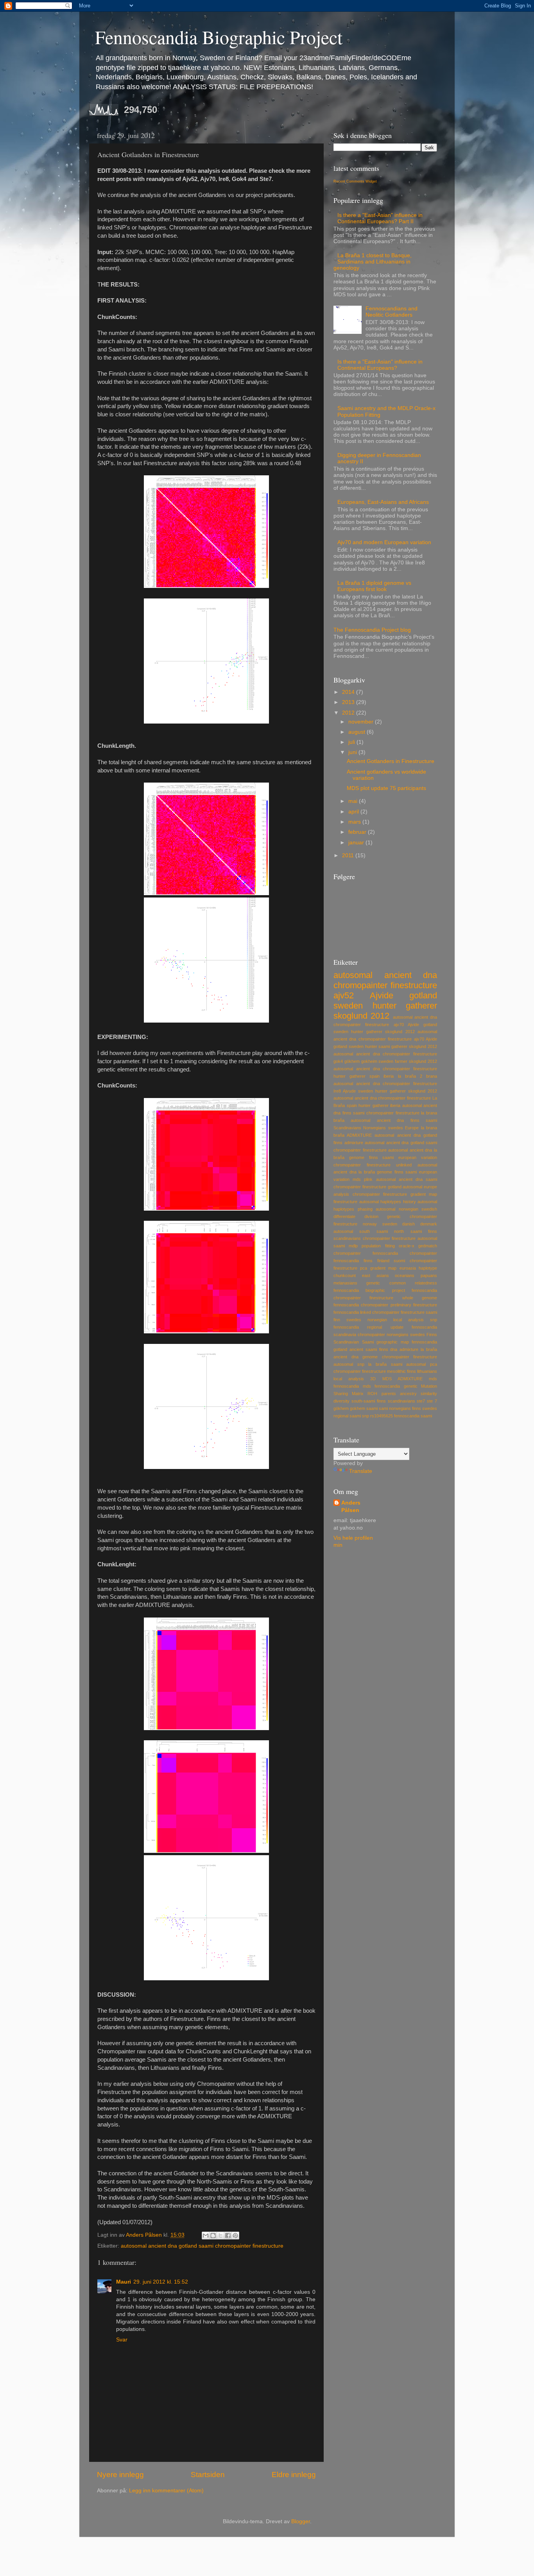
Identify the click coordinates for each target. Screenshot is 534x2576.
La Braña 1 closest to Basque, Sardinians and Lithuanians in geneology (373, 262)
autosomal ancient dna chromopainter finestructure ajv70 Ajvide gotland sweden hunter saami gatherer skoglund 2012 (385, 1039)
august (357, 732)
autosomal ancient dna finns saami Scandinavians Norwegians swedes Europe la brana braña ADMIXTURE (385, 1128)
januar (357, 843)
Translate (361, 1471)
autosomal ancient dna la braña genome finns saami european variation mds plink (385, 1172)
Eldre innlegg (294, 2475)
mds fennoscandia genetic (390, 1386)
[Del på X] (220, 2236)
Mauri (124, 2282)
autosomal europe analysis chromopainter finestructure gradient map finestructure (385, 1194)
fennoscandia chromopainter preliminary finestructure (385, 1305)
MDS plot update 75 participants (386, 788)
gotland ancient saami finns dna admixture (376, 1349)
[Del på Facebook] (228, 2236)
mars (355, 822)
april (354, 812)
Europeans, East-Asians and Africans (383, 502)
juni (353, 752)
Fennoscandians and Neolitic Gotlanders (392, 312)
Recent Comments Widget (355, 181)
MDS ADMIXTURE (402, 1379)
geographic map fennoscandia (407, 1342)
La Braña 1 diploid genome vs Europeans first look (374, 586)
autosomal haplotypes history (388, 1202)
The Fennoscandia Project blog (372, 630)
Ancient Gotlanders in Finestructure (391, 761)
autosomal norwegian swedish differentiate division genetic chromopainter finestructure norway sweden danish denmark (385, 1216)
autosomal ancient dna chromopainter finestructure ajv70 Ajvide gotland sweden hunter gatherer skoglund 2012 (385, 1025)
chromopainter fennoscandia (366, 1253)
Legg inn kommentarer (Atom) (166, 2491)
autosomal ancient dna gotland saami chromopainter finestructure (202, 2246)
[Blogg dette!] (213, 2236)
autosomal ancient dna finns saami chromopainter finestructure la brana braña (385, 1113)
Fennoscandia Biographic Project (219, 37)
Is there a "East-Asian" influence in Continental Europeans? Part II (380, 218)
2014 (349, 692)
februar (358, 832)
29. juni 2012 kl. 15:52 (161, 2282)
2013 (349, 702)
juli (352, 742)
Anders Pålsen (351, 1507)
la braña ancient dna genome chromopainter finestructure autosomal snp (385, 1357)
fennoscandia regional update (368, 1327)
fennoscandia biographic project (369, 1290)
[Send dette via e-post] (206, 2236)
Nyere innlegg (120, 2475)
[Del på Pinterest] (235, 2236)
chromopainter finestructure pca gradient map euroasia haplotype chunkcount (385, 1268)
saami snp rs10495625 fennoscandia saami (391, 1416)
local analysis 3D (355, 1379)
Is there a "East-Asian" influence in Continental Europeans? (380, 365)
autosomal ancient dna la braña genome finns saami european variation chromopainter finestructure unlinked (385, 1157)
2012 (349, 713)
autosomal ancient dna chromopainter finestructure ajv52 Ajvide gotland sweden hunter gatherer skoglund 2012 (385, 995)
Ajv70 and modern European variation (384, 542)
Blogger (301, 2521)
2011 (349, 855)
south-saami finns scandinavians (383, 1401)
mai (354, 801)
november (362, 722)
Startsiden (208, 2475)
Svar (122, 2340)
